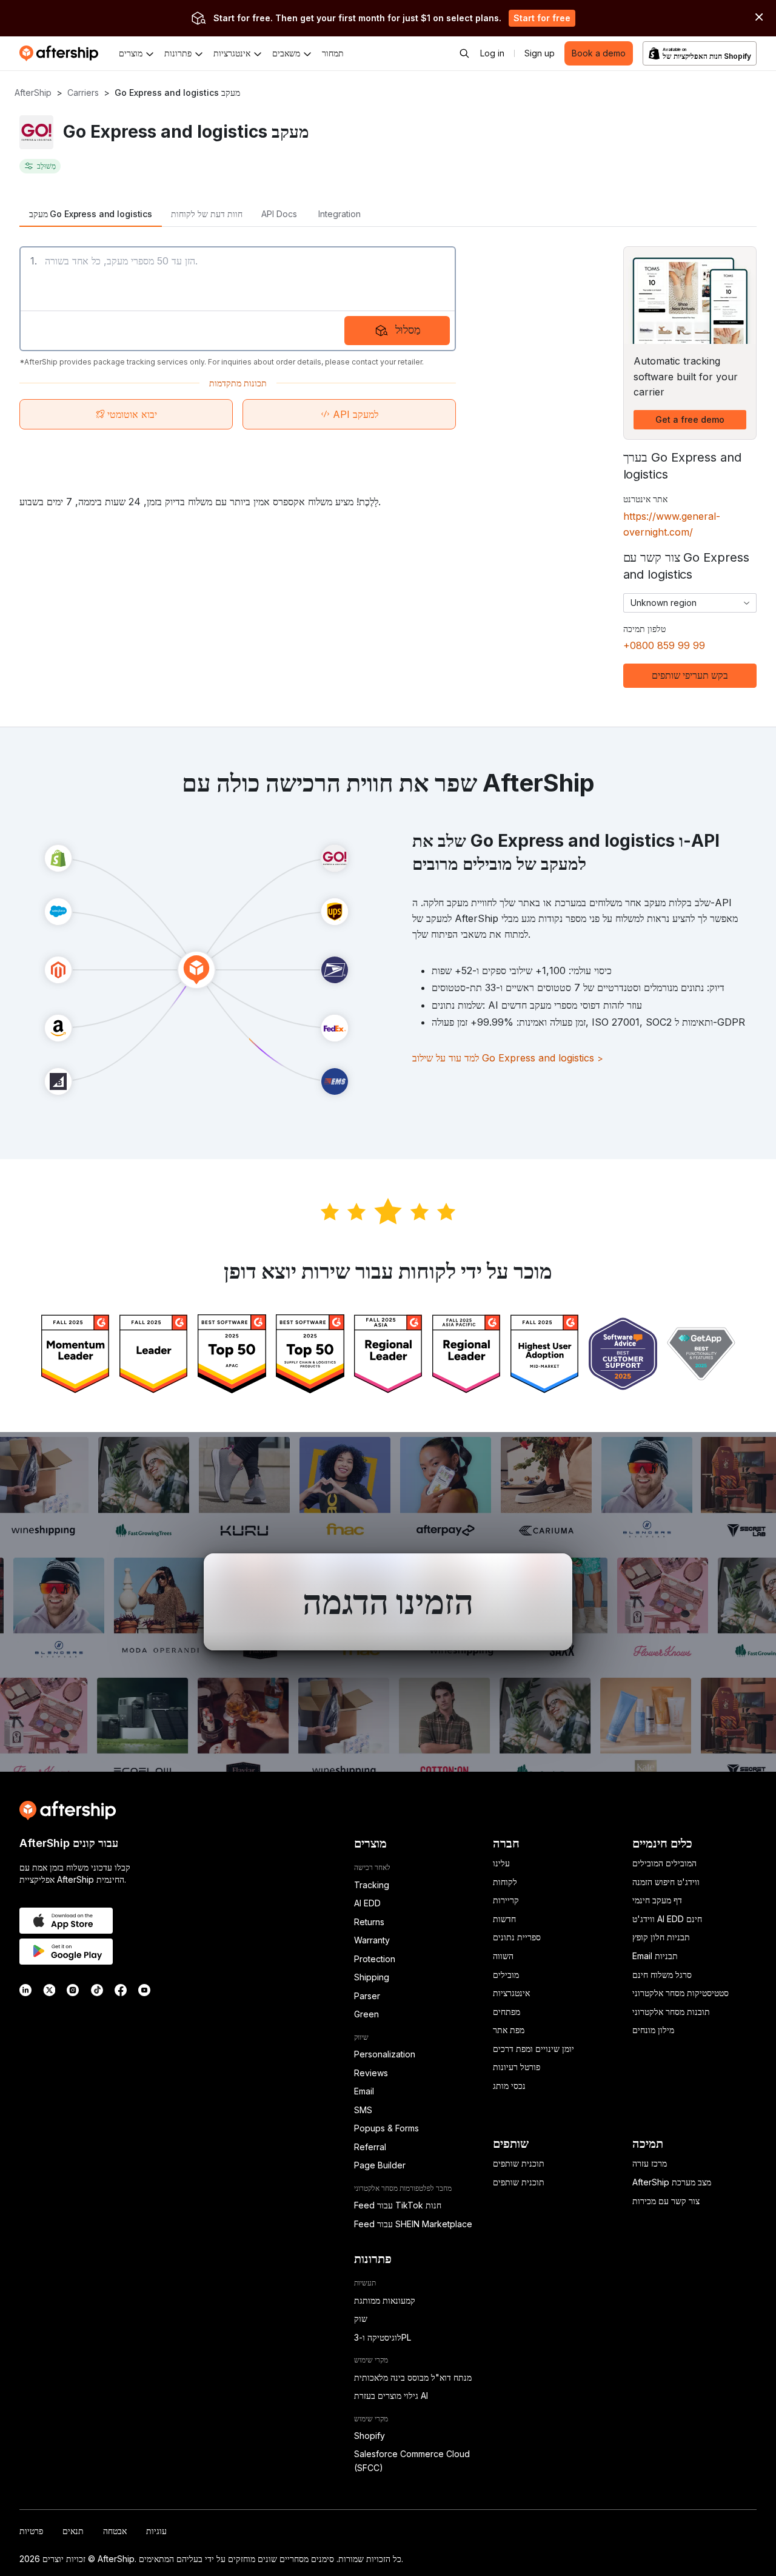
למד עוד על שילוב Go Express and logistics (508, 1058)
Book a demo (599, 53)
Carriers (83, 92)
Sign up (540, 53)
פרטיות (31, 2531)
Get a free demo (690, 419)
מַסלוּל (408, 330)
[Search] (464, 53)
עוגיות (156, 2531)
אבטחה (115, 2531)
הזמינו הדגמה (388, 1602)
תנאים (73, 2531)
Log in (492, 53)
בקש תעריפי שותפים (690, 675)
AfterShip (33, 92)
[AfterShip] (62, 53)
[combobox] (690, 603)
